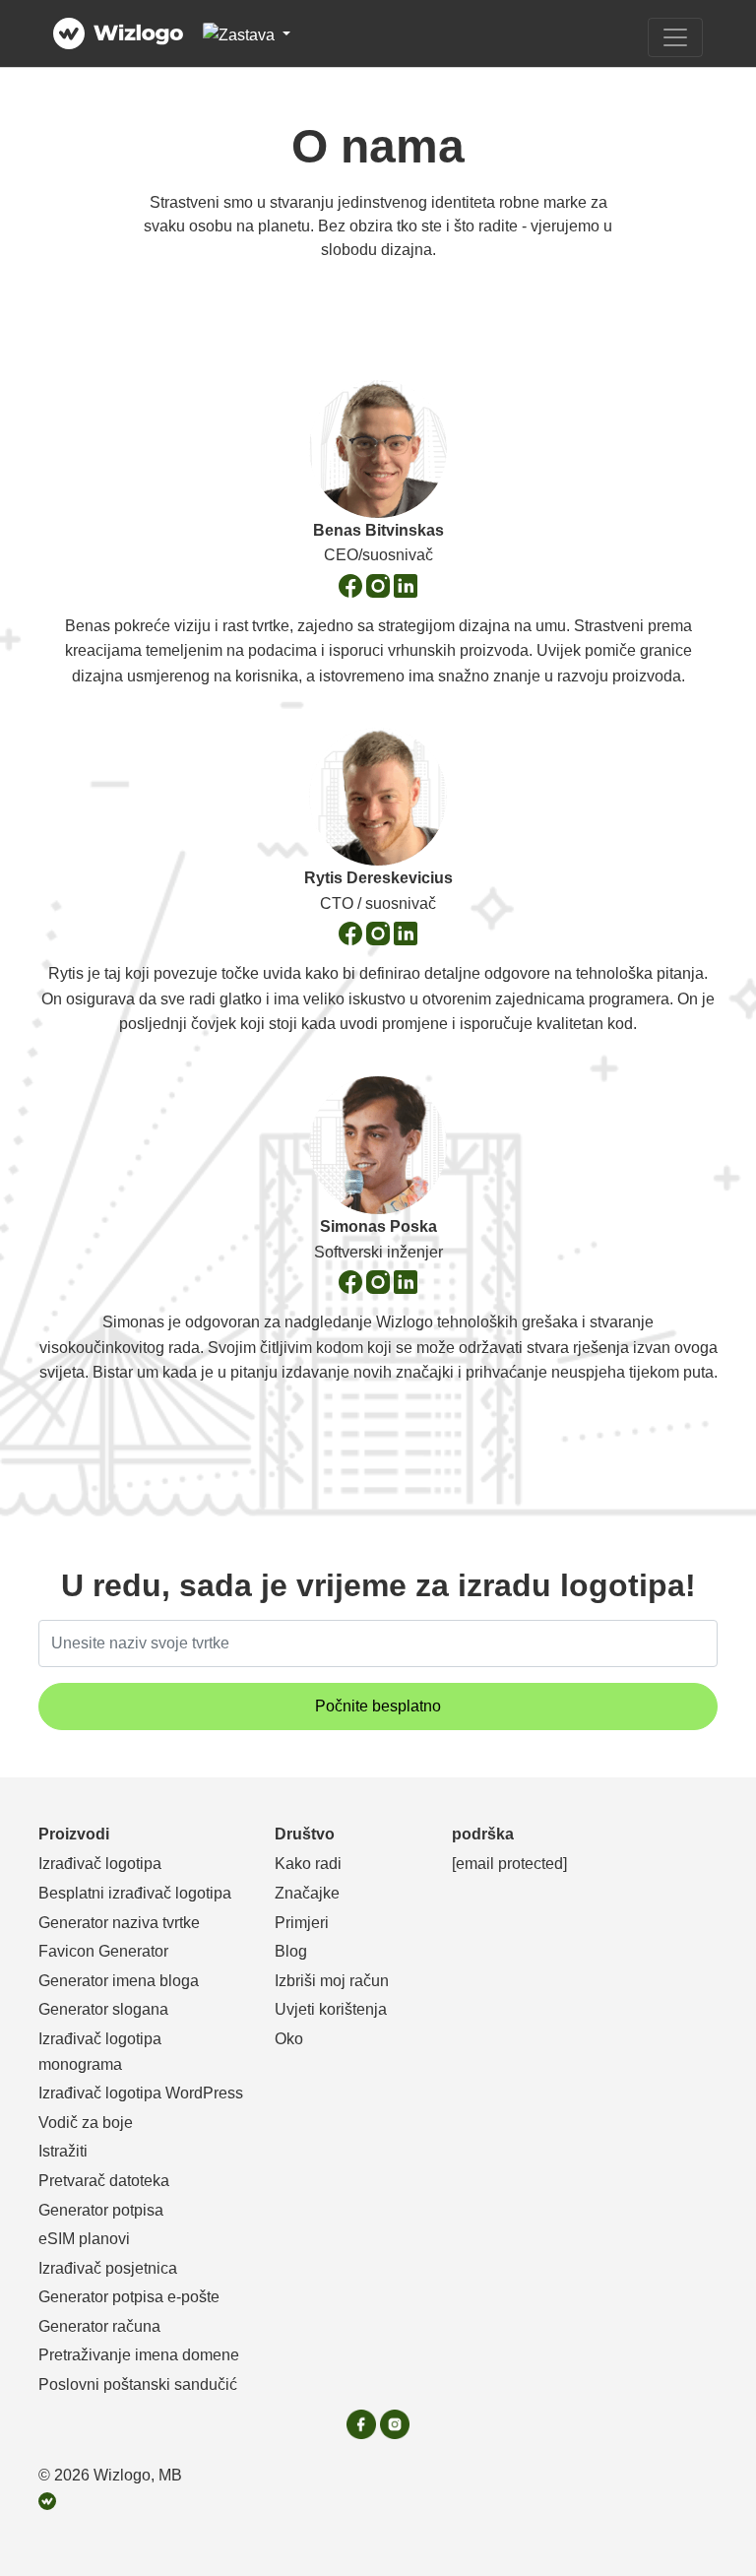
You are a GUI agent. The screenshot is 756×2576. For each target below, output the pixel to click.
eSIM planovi (84, 2239)
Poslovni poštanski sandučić (138, 2384)
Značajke (307, 1893)
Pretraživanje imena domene (139, 2355)
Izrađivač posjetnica (108, 2268)
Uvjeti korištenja (331, 2009)
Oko (289, 2039)
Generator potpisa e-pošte (129, 2297)
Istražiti (63, 2151)
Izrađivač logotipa (100, 1864)
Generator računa (99, 2326)
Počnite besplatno (378, 1706)
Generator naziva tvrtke (119, 1923)
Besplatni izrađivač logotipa (135, 1893)
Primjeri (302, 1923)
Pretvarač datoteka (104, 2181)
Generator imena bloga (119, 1981)
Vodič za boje (86, 2123)
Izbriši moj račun (332, 1981)
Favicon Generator (103, 1951)
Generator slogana (103, 2009)
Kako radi (308, 1864)
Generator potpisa (101, 2210)
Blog (291, 1951)
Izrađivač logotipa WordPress (141, 2093)
